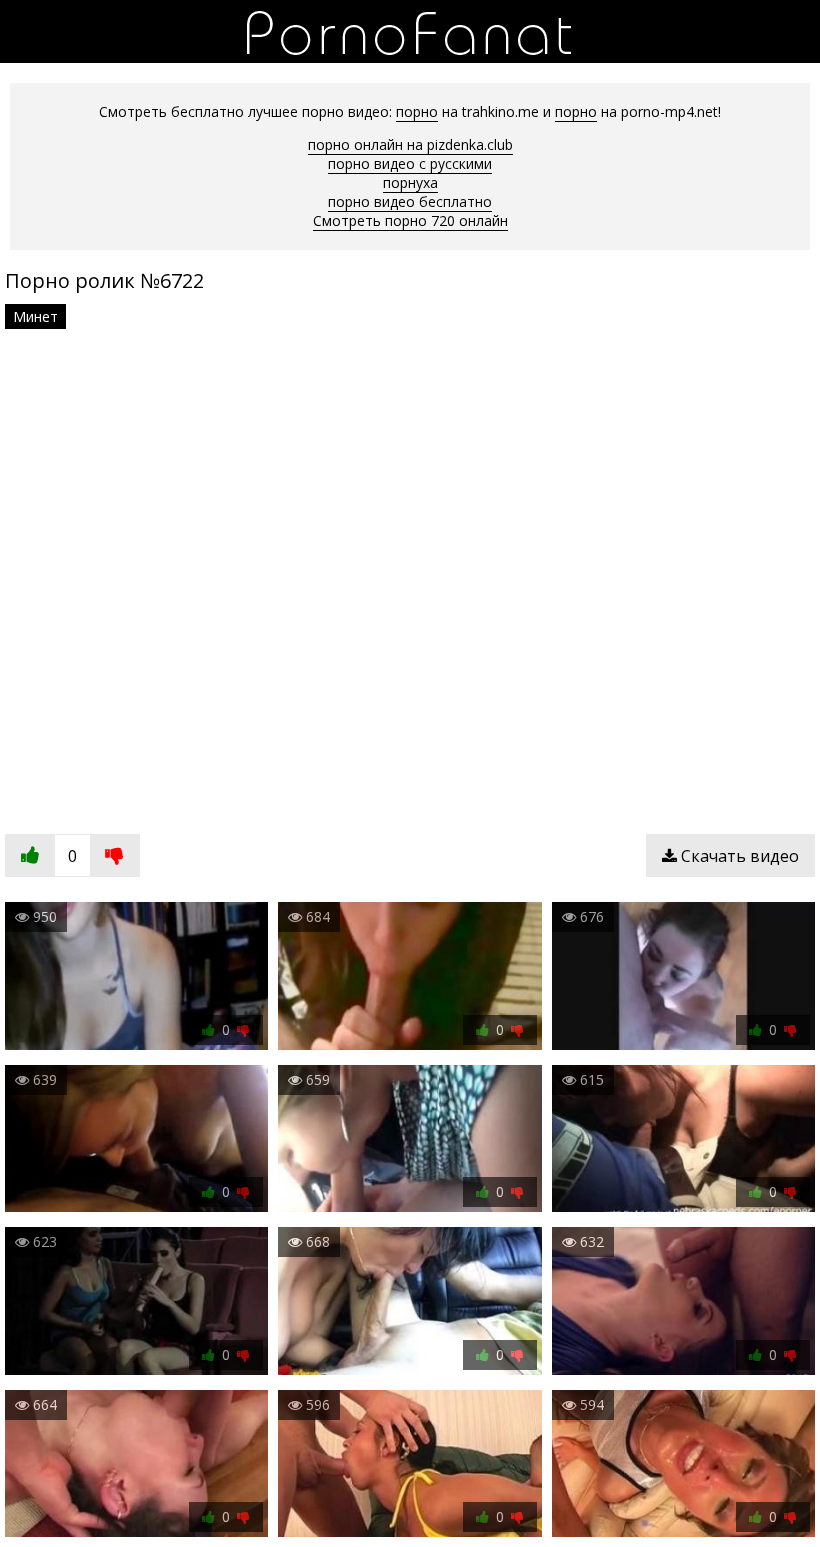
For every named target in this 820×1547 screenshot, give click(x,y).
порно (417, 111)
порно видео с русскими (410, 163)
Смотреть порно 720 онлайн (410, 220)
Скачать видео (738, 856)
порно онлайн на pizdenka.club (410, 144)
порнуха (410, 182)
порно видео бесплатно (410, 201)
